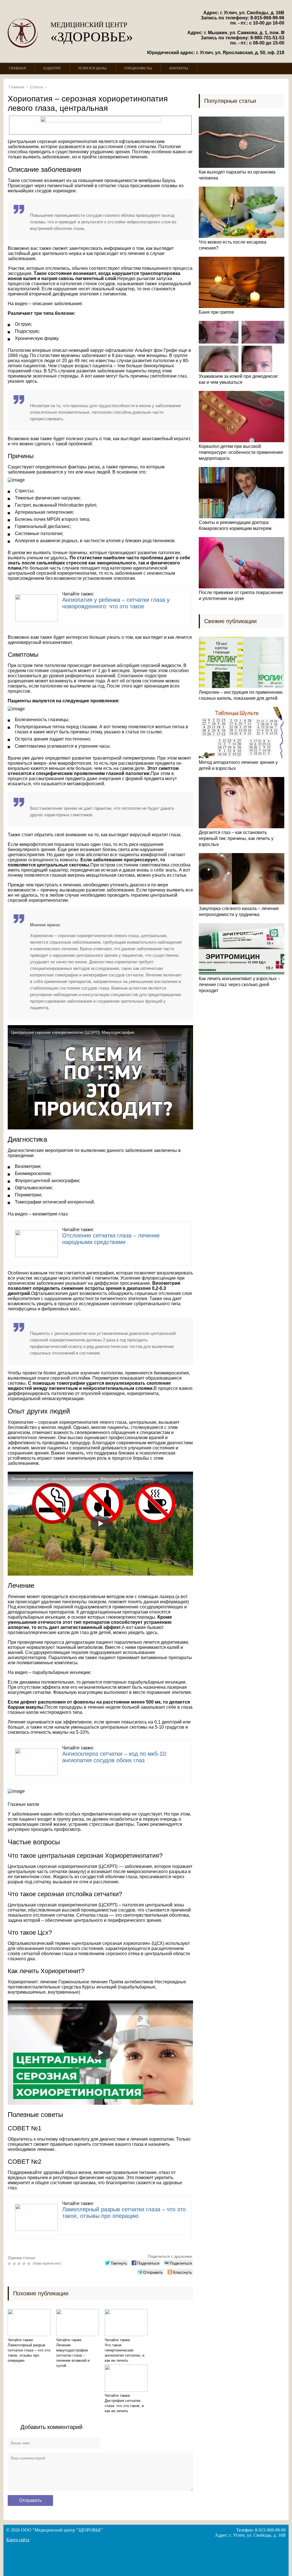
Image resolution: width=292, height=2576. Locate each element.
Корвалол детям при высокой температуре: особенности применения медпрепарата (241, 452)
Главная (17, 68)
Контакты (179, 68)
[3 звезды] (20, 2264)
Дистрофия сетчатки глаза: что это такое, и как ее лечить (124, 2406)
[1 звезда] (10, 2264)
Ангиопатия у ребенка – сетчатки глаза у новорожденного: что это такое (116, 603)
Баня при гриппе (216, 312)
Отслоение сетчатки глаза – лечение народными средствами (111, 1239)
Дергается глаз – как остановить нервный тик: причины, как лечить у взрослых (236, 838)
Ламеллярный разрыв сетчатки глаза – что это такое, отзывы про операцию (124, 2213)
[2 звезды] (15, 2264)
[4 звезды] (25, 2264)
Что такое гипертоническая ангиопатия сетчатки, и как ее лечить (124, 2353)
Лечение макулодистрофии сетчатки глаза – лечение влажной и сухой (73, 2355)
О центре (52, 68)
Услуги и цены (92, 68)
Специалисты (138, 68)
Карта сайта (18, 2540)
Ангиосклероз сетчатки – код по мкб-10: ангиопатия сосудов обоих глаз (115, 1757)
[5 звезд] (30, 2264)
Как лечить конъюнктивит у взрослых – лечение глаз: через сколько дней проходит (240, 985)
